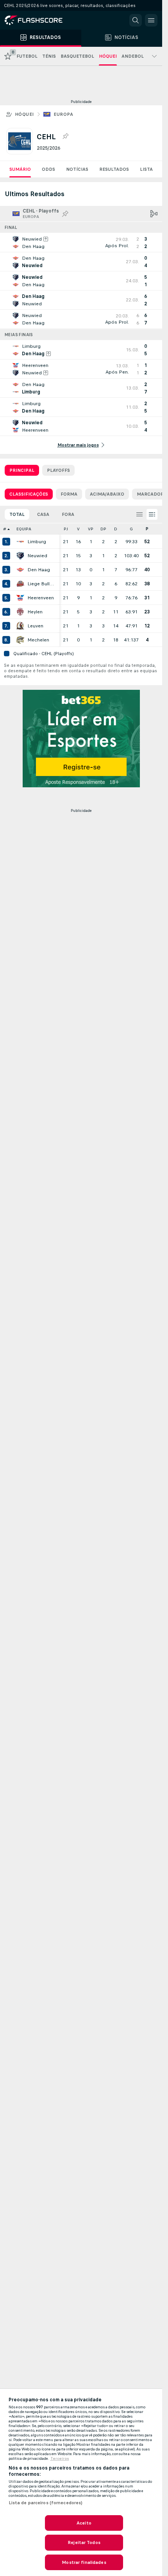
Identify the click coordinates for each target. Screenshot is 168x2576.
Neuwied (37, 556)
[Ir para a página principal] (39, 20)
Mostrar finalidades (84, 2562)
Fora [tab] (68, 514)
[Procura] (136, 20)
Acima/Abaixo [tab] (107, 494)
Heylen (35, 612)
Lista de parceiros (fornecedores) (46, 2503)
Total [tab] (17, 514)
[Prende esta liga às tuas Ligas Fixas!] (65, 136)
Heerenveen (41, 598)
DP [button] (103, 529)
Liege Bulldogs (41, 584)
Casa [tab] (43, 514)
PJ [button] (66, 529)
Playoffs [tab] (58, 470)
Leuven (35, 626)
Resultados (114, 169)
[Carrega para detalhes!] (81, 243)
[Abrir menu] (151, 20)
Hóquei (24, 114)
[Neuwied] (20, 556)
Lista (146, 169)
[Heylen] (20, 612)
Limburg (37, 542)
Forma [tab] (69, 494)
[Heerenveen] (20, 598)
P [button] (147, 529)
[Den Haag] (20, 570)
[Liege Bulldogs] (20, 584)
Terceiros (60, 2459)
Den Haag (39, 570)
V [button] (78, 529)
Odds (48, 169)
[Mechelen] (20, 640)
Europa (63, 114)
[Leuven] (20, 626)
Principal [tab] (22, 470)
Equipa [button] (24, 529)
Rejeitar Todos (84, 2542)
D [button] (116, 529)
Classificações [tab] (29, 494)
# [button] (5, 529)
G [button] (131, 529)
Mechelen (38, 640)
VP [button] (91, 529)
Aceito (84, 2523)
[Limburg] (20, 542)
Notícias (77, 169)
